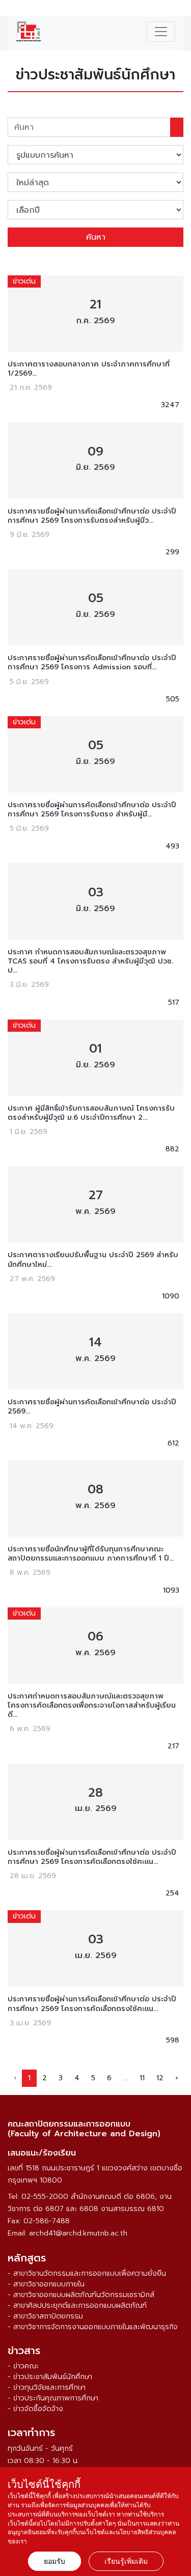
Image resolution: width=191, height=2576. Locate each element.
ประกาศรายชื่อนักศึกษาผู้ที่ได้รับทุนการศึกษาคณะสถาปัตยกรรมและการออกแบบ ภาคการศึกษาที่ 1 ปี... (91, 1554)
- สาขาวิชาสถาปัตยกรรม (45, 2316)
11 (142, 2078)
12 (160, 2078)
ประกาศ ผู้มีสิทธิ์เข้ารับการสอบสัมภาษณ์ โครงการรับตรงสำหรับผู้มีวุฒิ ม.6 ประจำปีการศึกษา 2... (91, 1113)
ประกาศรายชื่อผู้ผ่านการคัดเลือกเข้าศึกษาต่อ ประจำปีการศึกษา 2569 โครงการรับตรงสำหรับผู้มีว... (92, 516)
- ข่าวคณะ (23, 2366)
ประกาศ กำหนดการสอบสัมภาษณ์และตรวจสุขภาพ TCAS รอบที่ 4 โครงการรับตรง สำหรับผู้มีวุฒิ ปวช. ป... (90, 962)
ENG (178, 10)
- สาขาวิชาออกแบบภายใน (46, 2284)
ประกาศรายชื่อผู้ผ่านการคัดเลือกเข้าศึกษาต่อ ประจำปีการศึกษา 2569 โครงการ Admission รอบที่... (92, 663)
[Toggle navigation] (161, 32)
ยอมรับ (54, 2561)
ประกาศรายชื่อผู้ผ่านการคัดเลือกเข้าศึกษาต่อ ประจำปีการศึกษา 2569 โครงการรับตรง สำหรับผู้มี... (92, 810)
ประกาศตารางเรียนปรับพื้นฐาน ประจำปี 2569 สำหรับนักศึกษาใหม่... (93, 1260)
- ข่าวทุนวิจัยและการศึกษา (47, 2387)
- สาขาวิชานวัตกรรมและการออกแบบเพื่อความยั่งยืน (87, 2273)
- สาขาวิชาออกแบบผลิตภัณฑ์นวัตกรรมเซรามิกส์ (81, 2295)
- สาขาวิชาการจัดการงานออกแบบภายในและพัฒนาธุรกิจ (93, 2327)
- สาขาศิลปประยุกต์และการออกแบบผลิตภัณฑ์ (77, 2305)
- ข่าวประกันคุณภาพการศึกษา (53, 2398)
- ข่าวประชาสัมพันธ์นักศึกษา (50, 2377)
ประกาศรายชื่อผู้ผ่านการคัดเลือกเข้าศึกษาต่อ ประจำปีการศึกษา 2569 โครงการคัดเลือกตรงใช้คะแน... (92, 1857)
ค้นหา (96, 237)
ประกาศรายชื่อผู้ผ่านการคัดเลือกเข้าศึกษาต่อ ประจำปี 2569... (92, 1407)
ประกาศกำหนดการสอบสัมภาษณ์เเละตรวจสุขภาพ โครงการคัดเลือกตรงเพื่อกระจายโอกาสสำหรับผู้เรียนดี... (92, 1706)
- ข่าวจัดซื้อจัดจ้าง (35, 2409)
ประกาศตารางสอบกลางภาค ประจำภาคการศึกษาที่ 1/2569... (89, 369)
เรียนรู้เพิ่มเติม (126, 2561)
